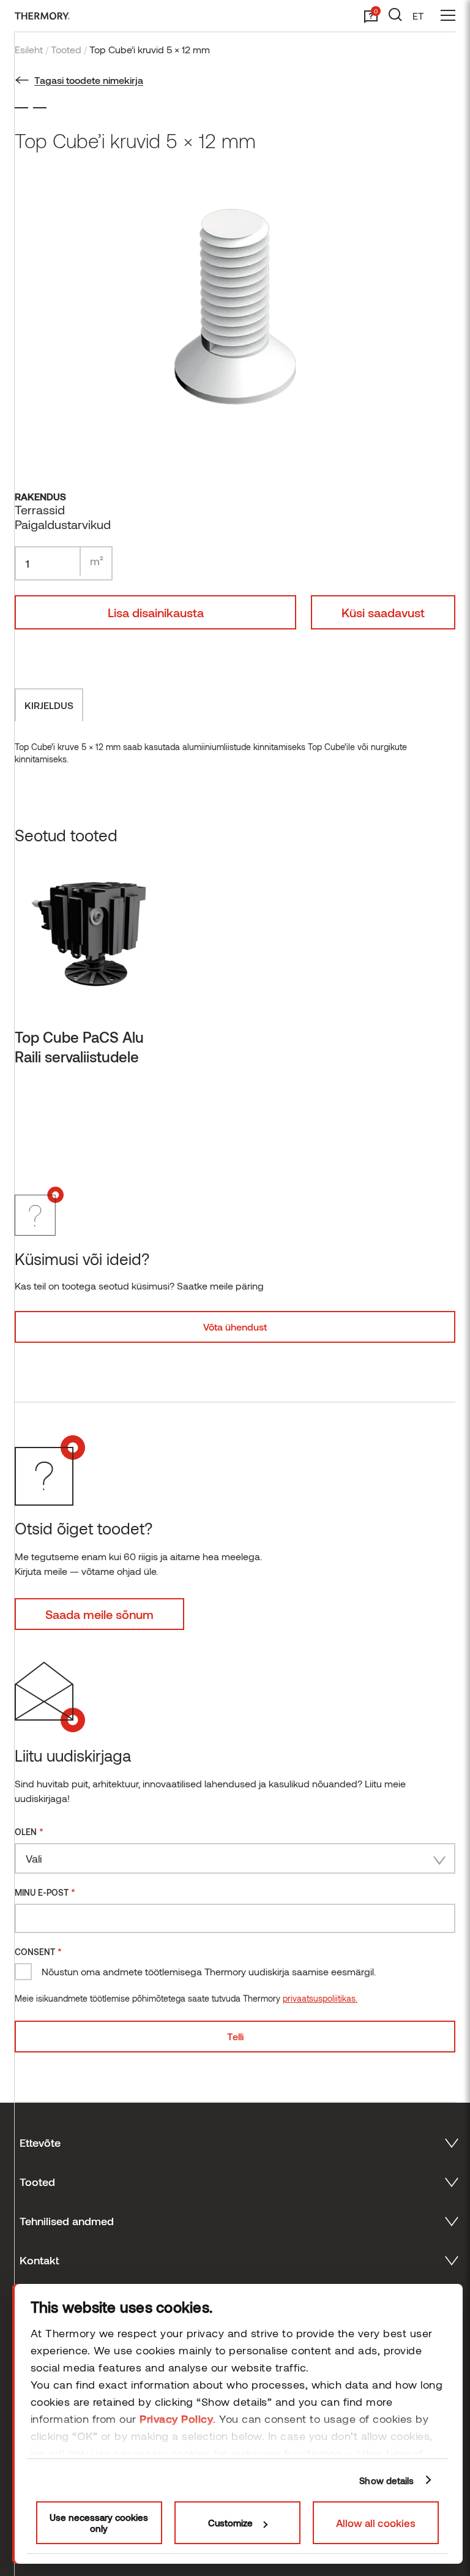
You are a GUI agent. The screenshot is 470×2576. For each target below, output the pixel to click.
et (418, 16)
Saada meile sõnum (99, 1614)
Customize (230, 2523)
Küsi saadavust (383, 612)
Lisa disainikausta (156, 612)
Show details (386, 2480)
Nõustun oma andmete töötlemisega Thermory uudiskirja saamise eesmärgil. (209, 1971)
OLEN (29, 1831)
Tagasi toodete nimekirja (89, 80)
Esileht (29, 49)
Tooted (66, 49)
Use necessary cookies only (99, 2523)
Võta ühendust (235, 1327)
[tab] (49, 705)
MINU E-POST (45, 1892)
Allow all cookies (376, 2523)
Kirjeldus (49, 705)
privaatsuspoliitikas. (320, 1998)
